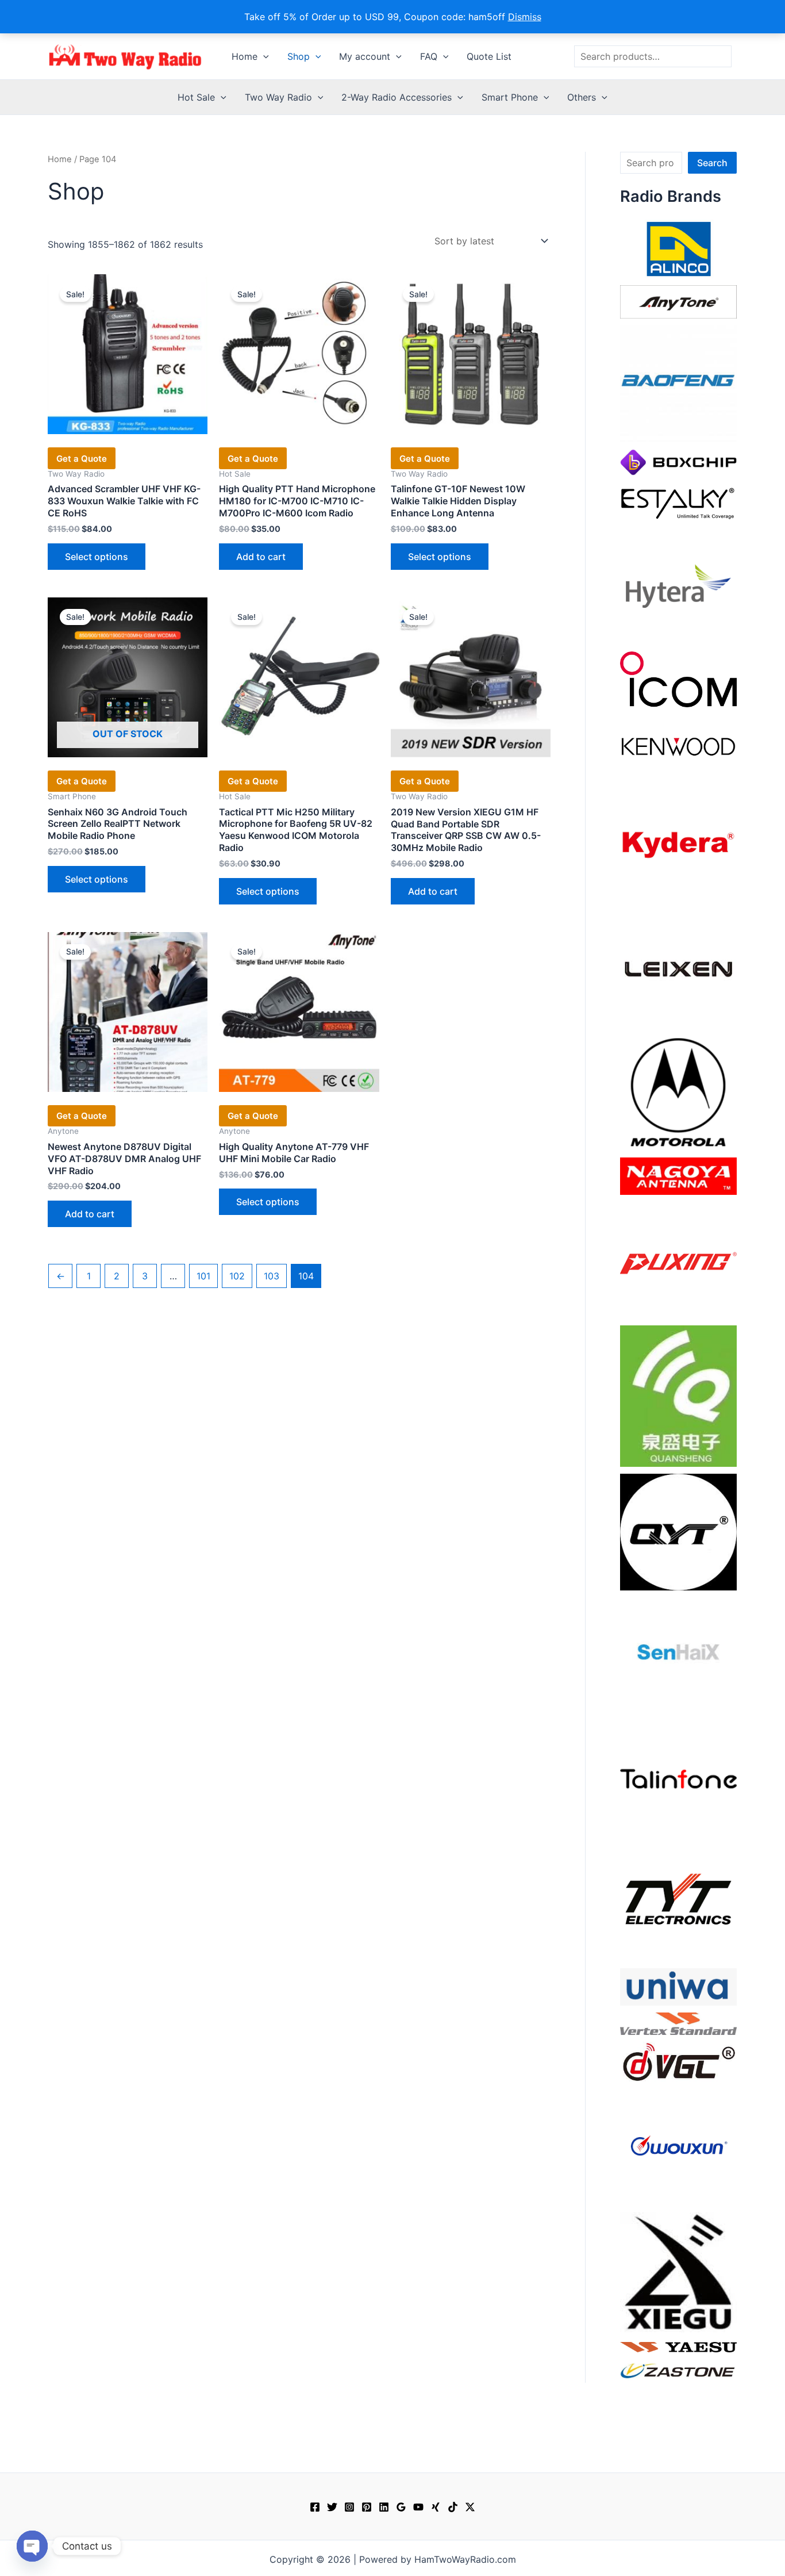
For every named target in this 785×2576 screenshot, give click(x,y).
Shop (299, 56)
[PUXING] (678, 1259)
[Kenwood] (678, 746)
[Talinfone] (678, 1778)
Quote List (489, 56)
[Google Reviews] (401, 2507)
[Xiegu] (678, 2271)
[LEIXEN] (678, 968)
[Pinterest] (367, 2507)
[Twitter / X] (470, 2507)
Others (582, 97)
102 (237, 1276)
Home (245, 56)
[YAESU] (678, 2346)
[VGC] (678, 2061)
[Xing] (436, 2507)
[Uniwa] (678, 1986)
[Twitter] (332, 2507)
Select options (97, 557)
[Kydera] (678, 844)
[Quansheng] (678, 1395)
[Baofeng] (678, 383)
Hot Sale (196, 97)
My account (365, 56)
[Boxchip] (678, 461)
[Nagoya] (678, 1175)
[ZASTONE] (678, 2370)
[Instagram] (349, 2507)
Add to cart (261, 557)
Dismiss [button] (525, 17)
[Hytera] (678, 585)
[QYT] (678, 1531)
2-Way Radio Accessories (397, 97)
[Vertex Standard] (678, 2023)
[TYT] (678, 1902)
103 (272, 1276)
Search (712, 163)
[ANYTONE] (678, 301)
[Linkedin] (384, 2507)
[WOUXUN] (678, 2146)
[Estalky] (678, 501)
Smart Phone (510, 97)
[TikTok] (453, 2507)
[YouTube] (418, 2507)
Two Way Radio (278, 97)
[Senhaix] (678, 1655)
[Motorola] (678, 1091)
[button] (263, 56)
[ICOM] (678, 678)
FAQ (429, 56)
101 (203, 1276)
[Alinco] (678, 248)
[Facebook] (315, 2507)
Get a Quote (82, 459)
